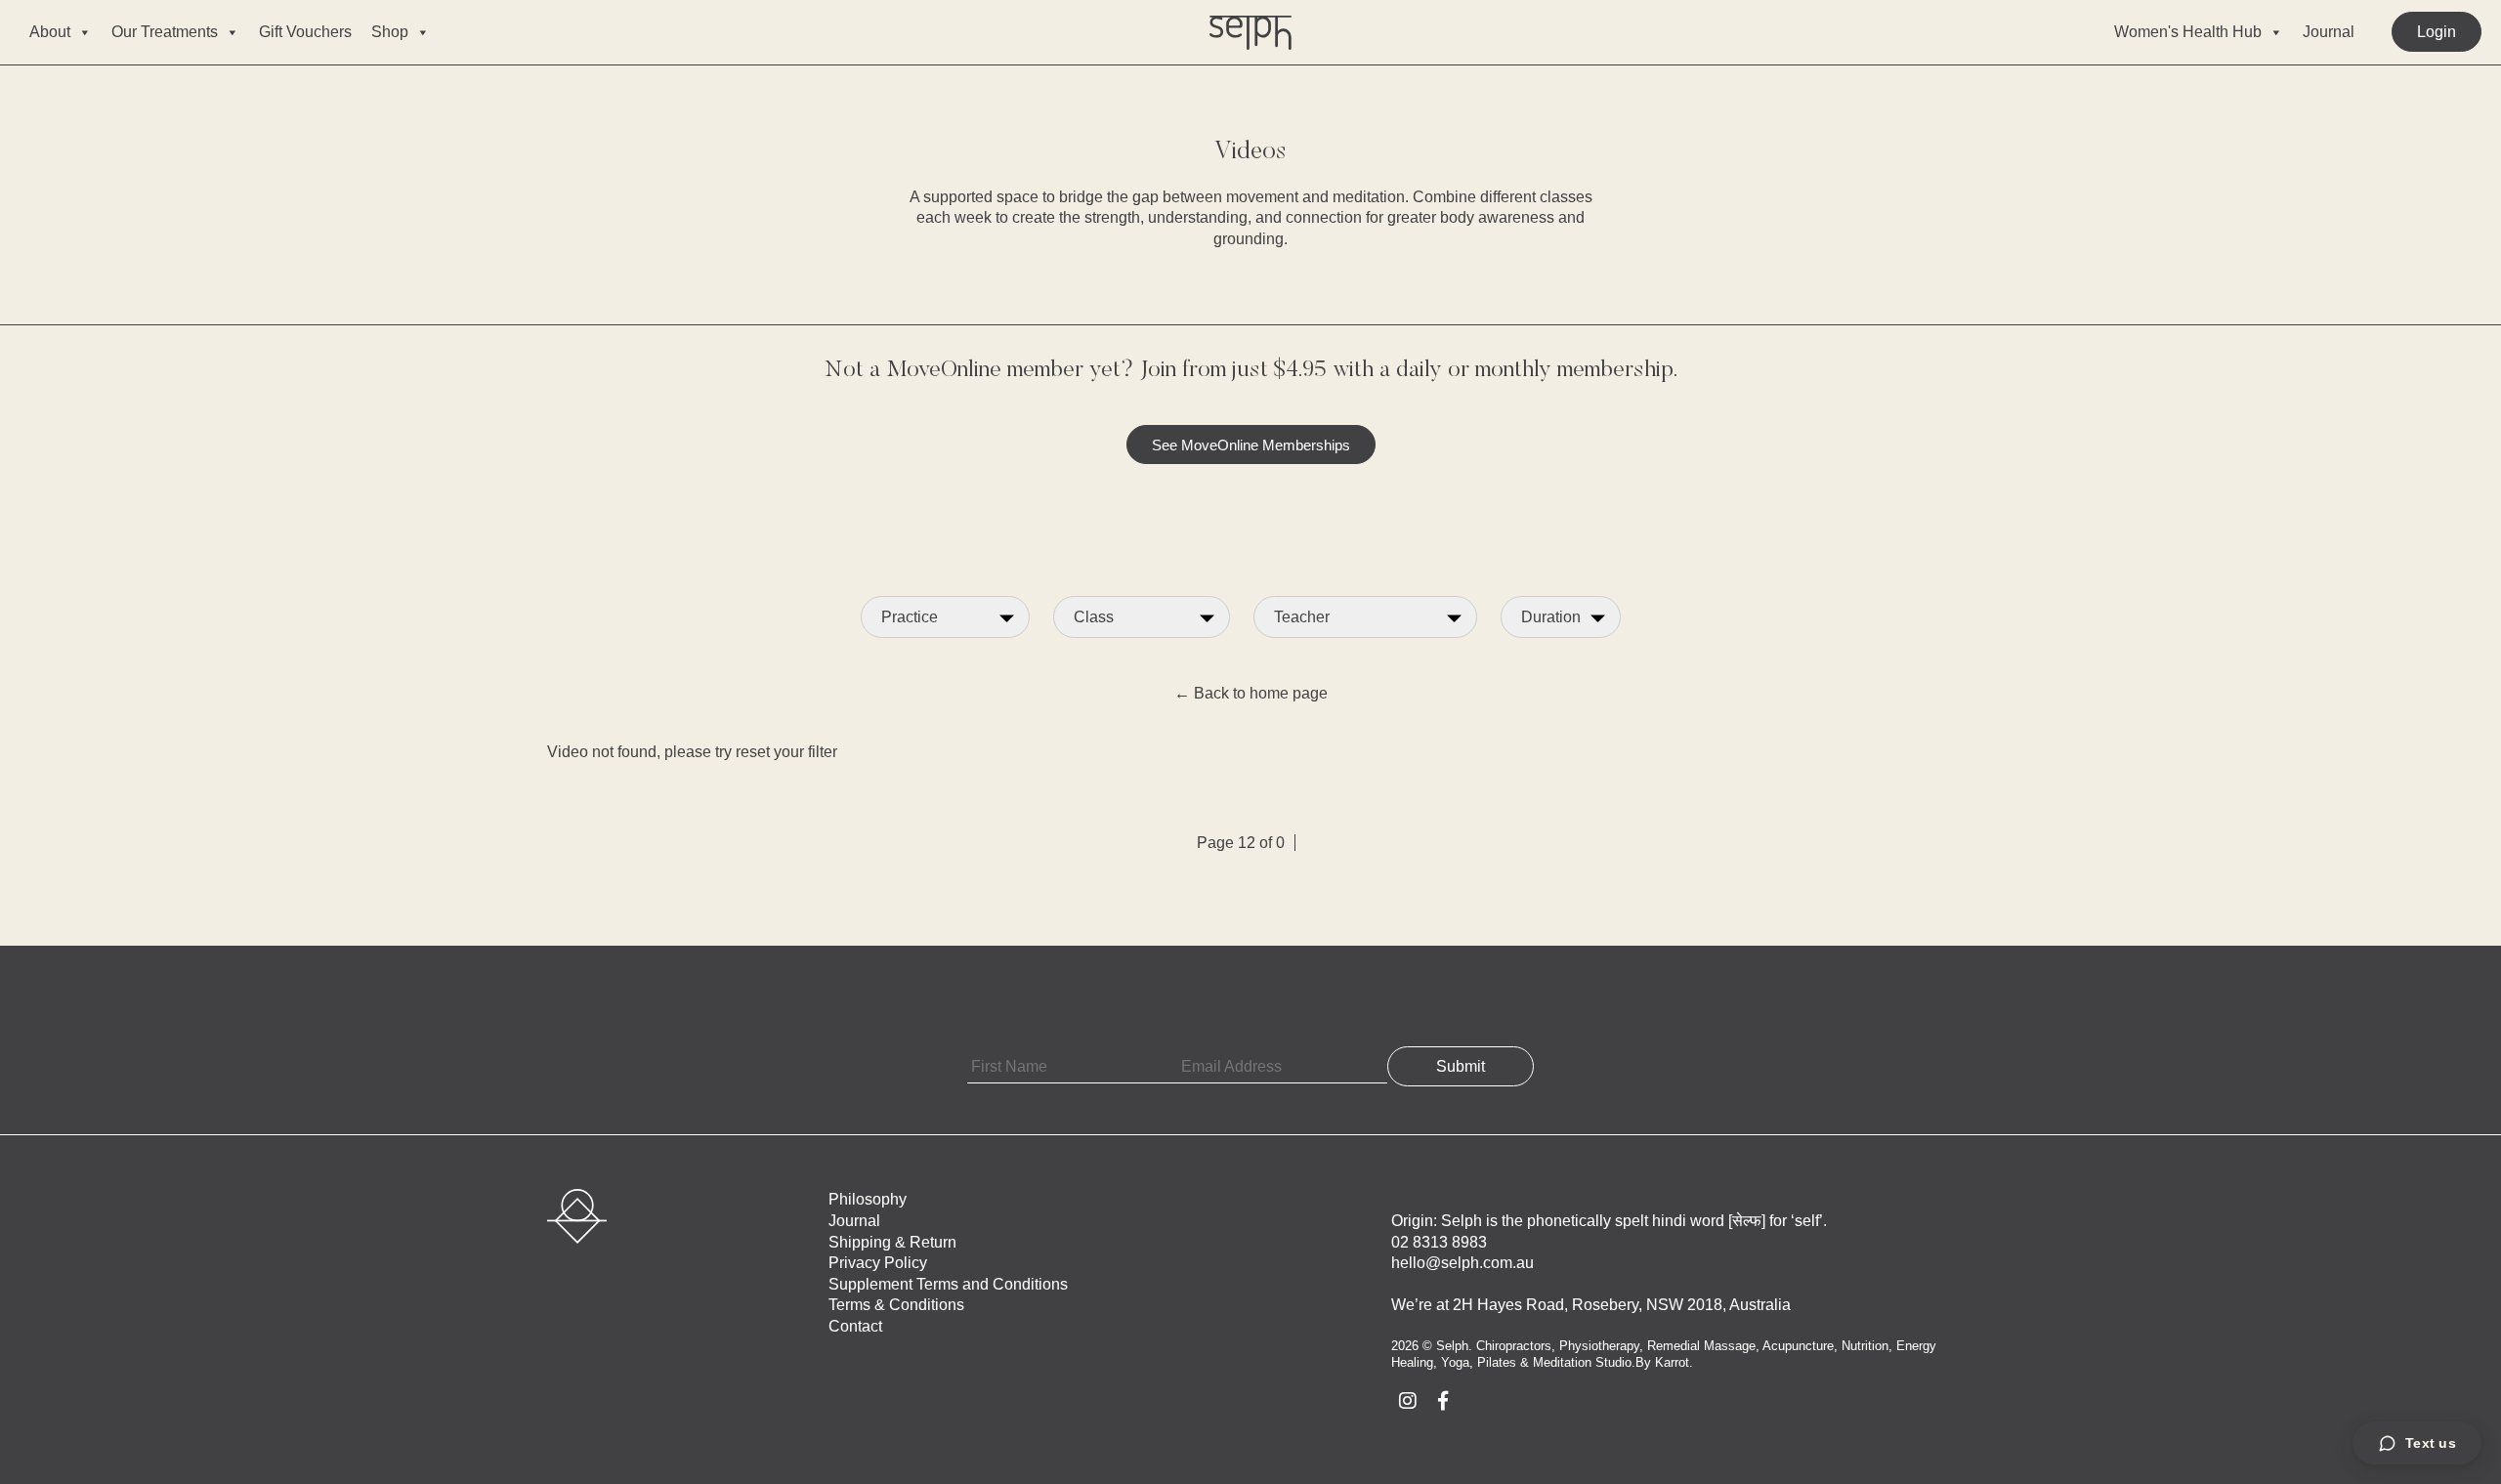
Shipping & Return (892, 1242)
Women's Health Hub (2188, 32)
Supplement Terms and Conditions (948, 1284)
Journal (2329, 32)
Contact (855, 1326)
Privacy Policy (878, 1263)
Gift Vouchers (305, 32)
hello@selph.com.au (1462, 1263)
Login (2437, 32)
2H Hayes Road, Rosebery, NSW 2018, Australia (1622, 1305)
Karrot (1672, 1362)
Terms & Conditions (896, 1305)
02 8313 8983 (1439, 1242)
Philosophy (868, 1199)
